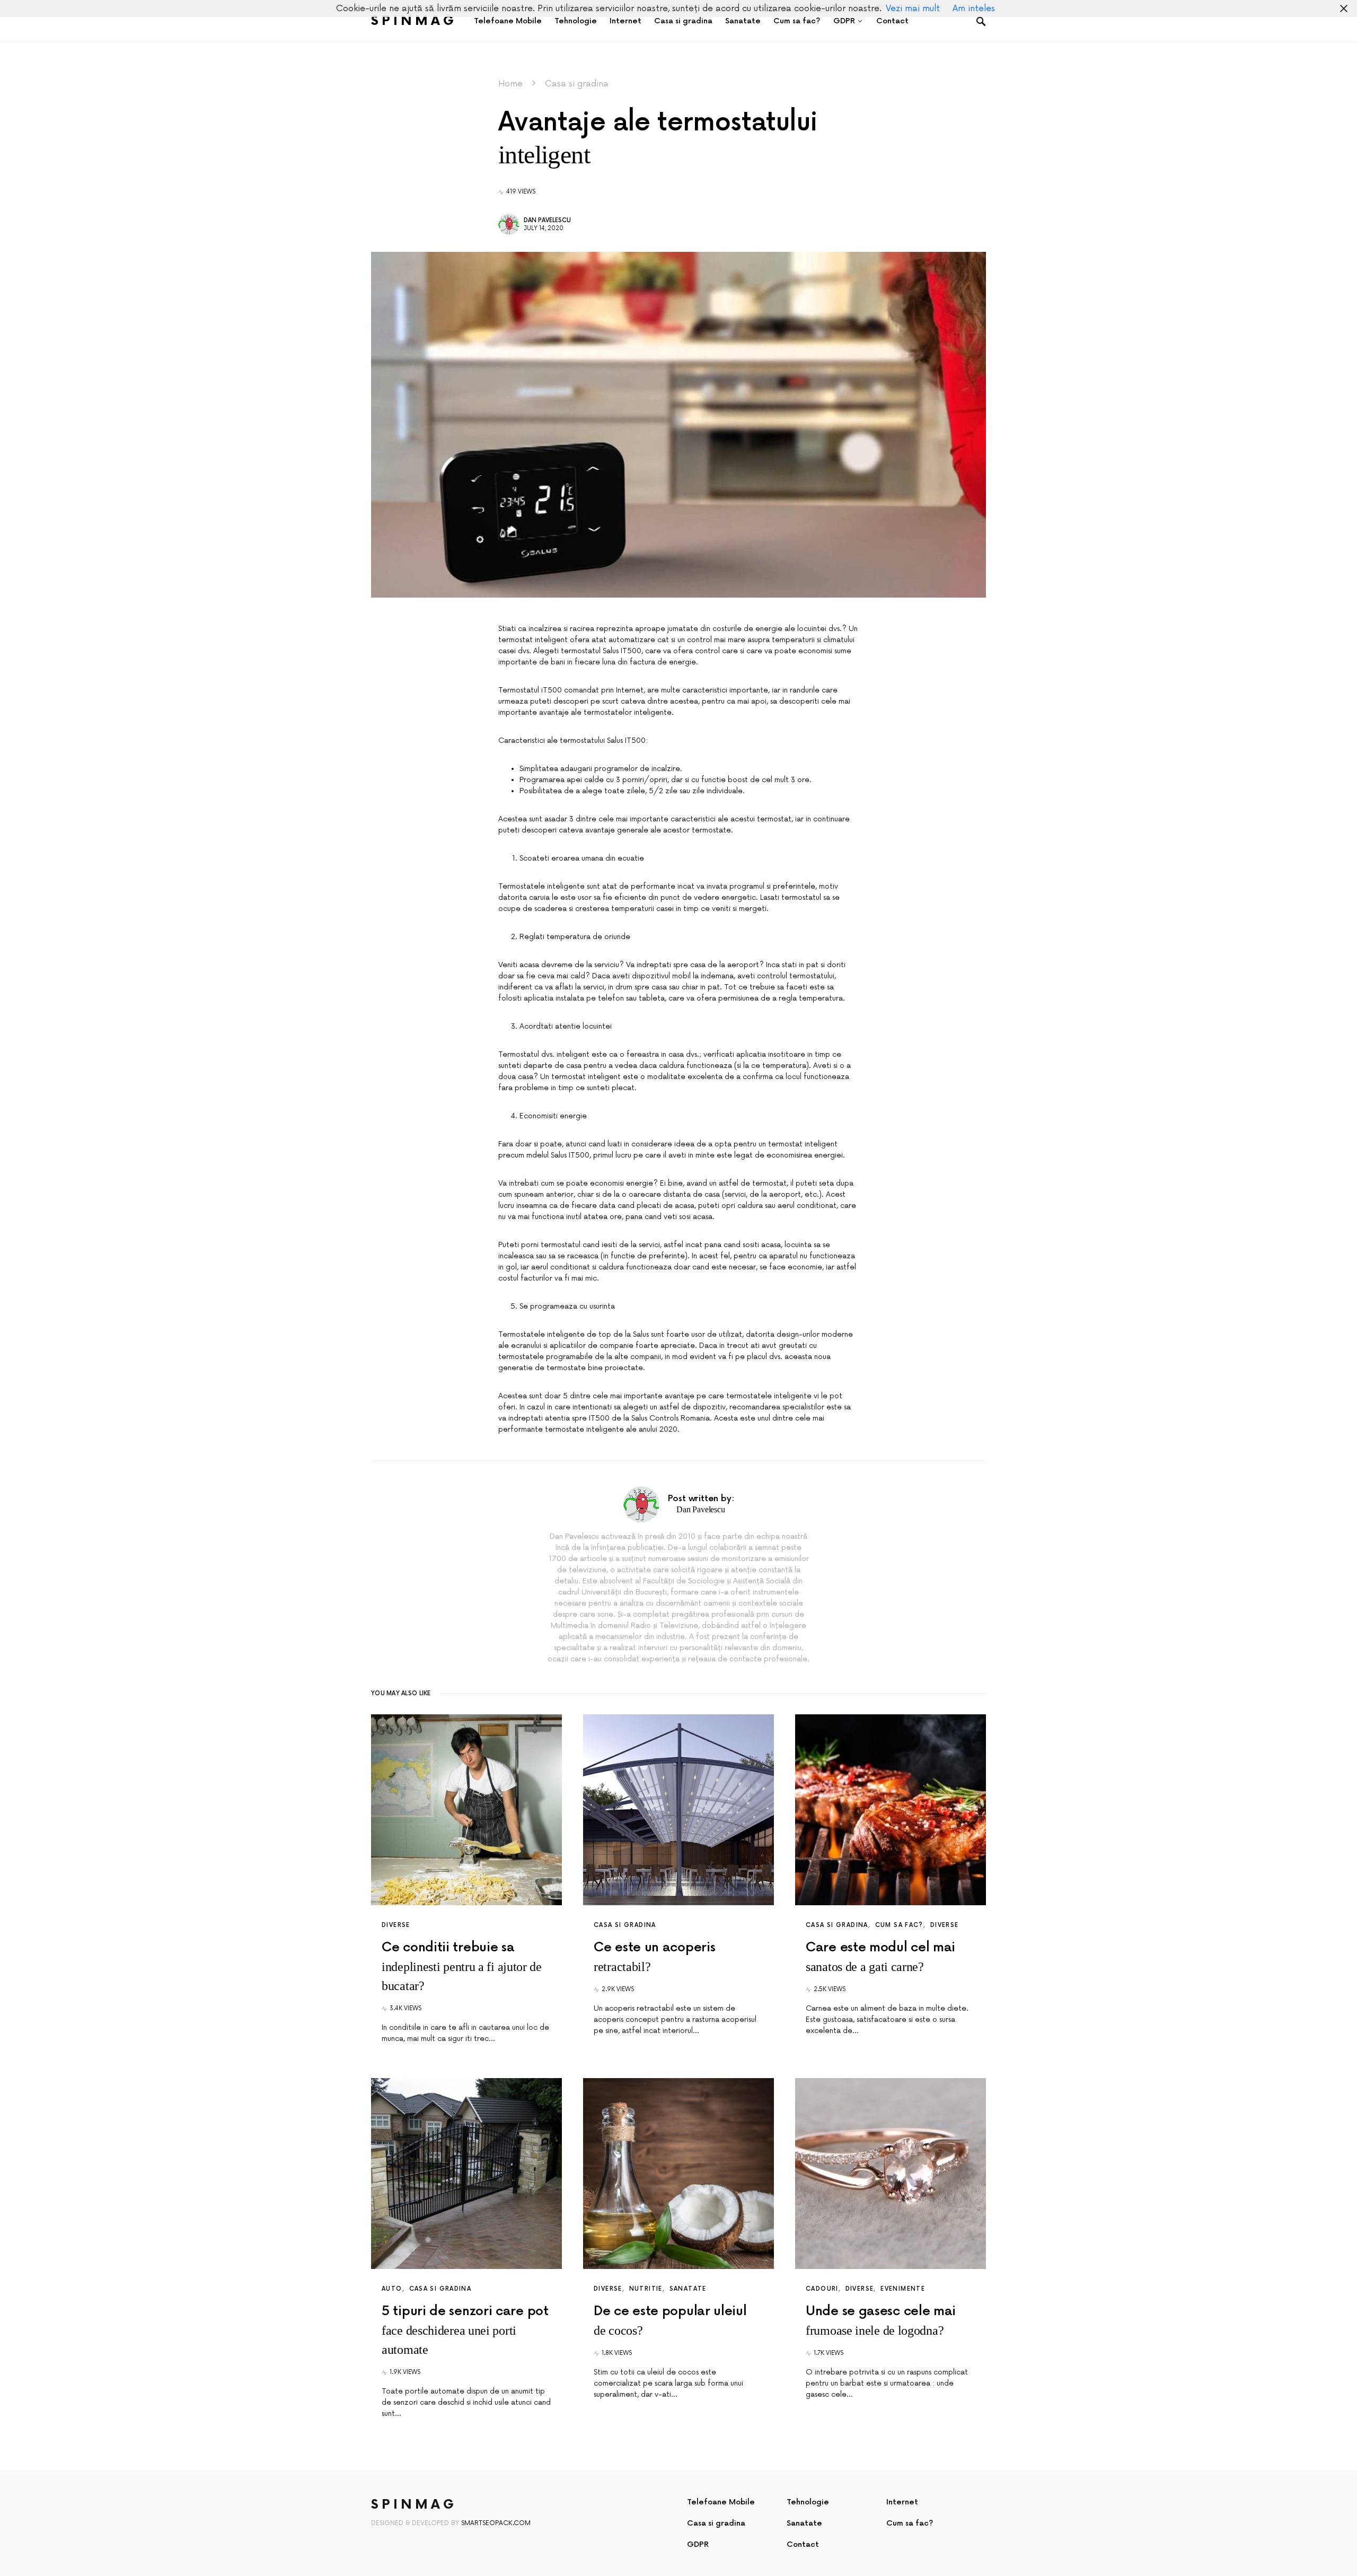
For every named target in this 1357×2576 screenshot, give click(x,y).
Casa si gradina (577, 84)
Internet (902, 2502)
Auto (392, 2289)
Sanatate (688, 2289)
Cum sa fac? (899, 1925)
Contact (803, 2544)
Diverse (396, 1925)
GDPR (698, 2544)
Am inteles (974, 8)
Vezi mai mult (913, 8)
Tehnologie (808, 2502)
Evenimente (903, 2289)
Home (510, 84)
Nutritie (646, 2289)
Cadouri (822, 2289)
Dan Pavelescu (547, 220)
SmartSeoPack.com (496, 2523)
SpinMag (414, 21)
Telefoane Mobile (721, 2502)
